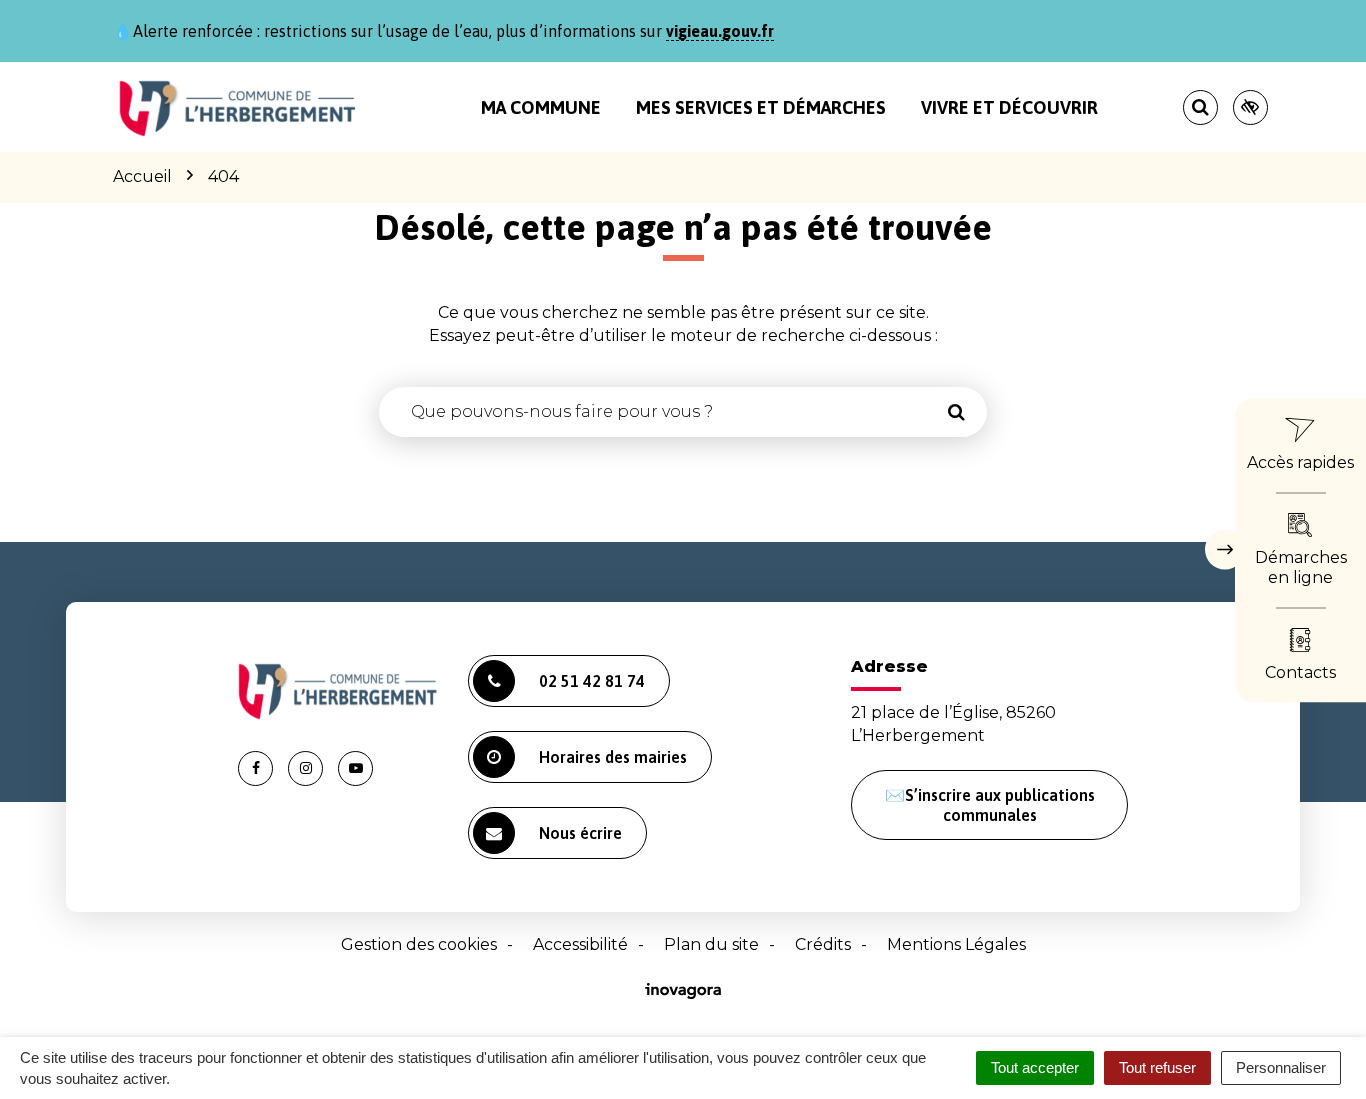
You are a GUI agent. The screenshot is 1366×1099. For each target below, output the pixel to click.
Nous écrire (580, 833)
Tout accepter (1035, 1067)
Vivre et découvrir (1009, 107)
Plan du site (711, 944)
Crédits (823, 944)
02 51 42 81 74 (592, 681)
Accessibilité (580, 944)
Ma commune (541, 107)
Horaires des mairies (613, 757)
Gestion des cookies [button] (419, 944)
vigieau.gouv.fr (720, 31)
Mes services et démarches (761, 107)
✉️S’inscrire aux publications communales (990, 805)
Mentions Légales (956, 944)
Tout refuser (1157, 1067)
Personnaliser (1281, 1067)
